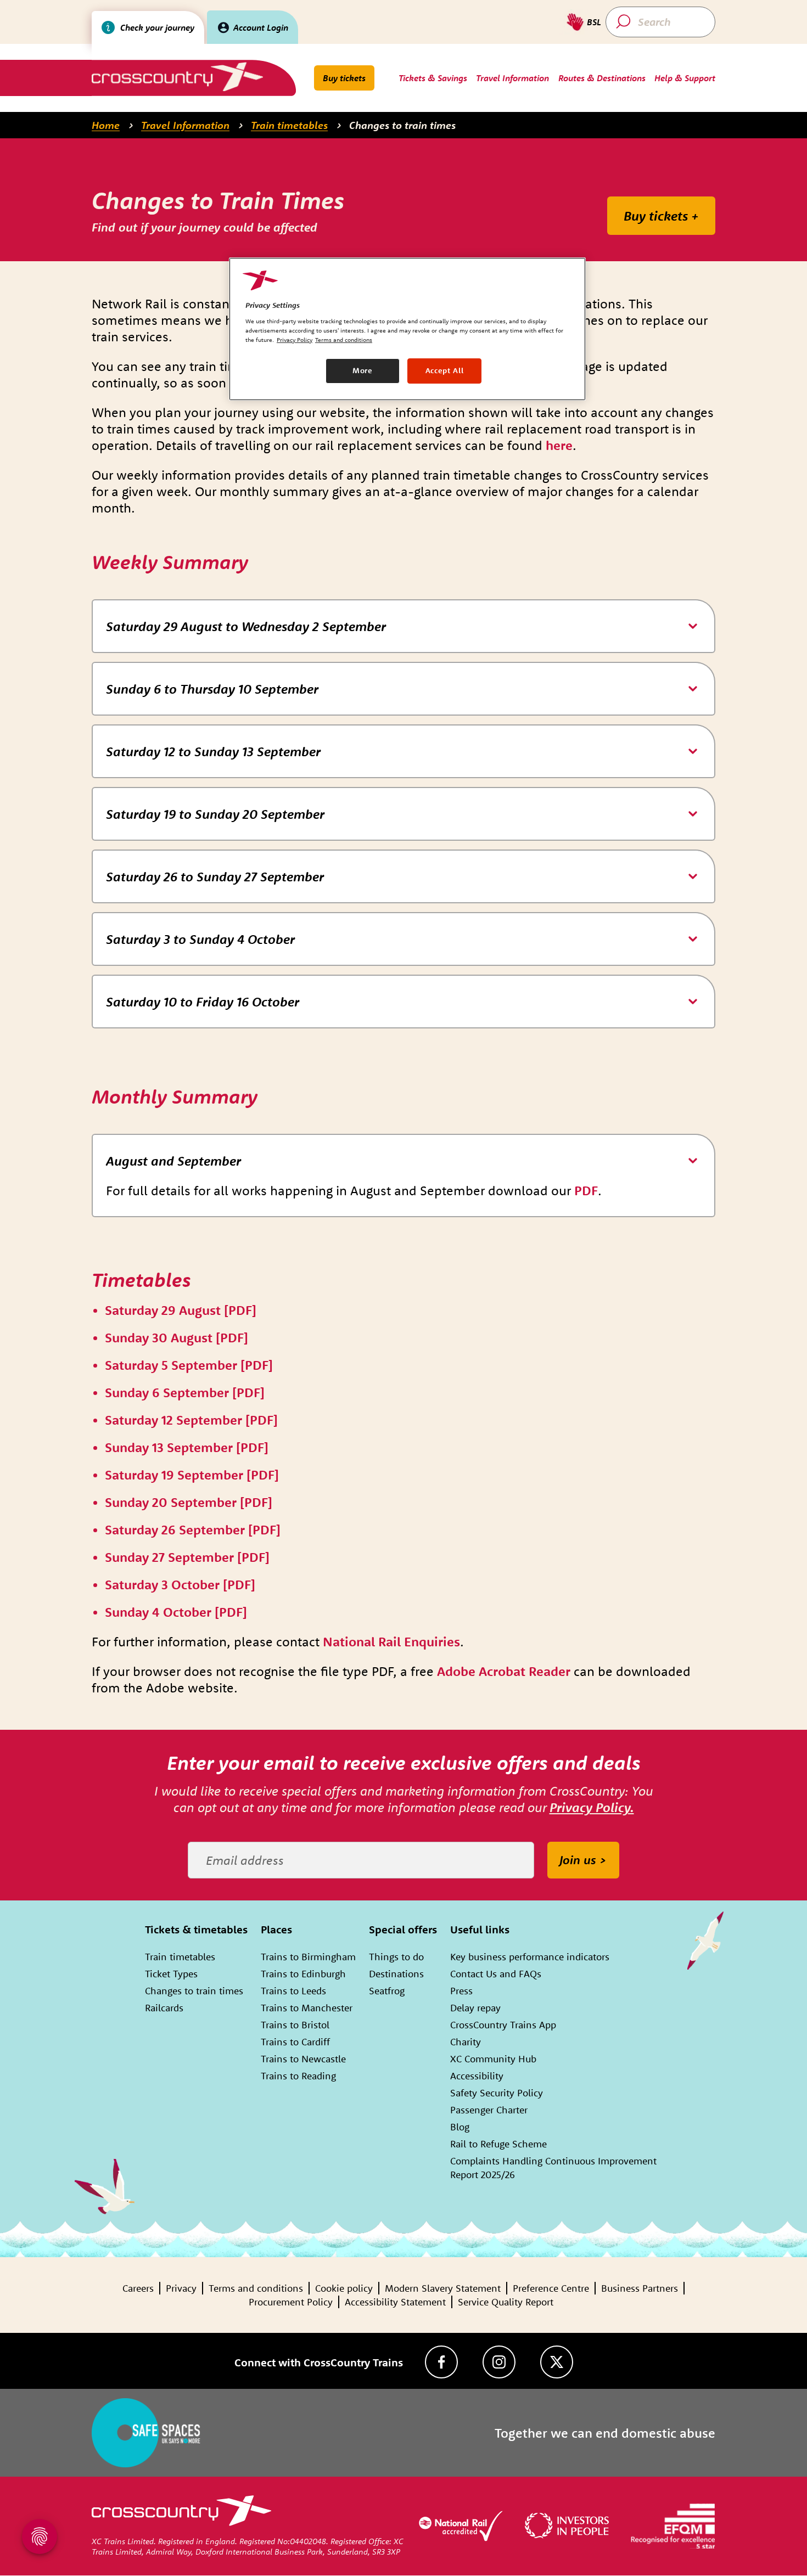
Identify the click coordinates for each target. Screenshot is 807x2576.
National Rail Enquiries (391, 1641)
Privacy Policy (295, 340)
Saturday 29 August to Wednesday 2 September (246, 626)
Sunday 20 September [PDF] (189, 1502)
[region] (407, 329)
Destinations (396, 1974)
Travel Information (185, 125)
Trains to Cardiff (295, 2042)
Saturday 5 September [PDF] (189, 1365)
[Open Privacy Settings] (40, 2536)
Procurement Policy (291, 2302)
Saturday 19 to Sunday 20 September (215, 814)
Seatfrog (387, 1991)
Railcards (164, 2008)
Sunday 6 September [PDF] (185, 1392)
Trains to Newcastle (303, 2059)
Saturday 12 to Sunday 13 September (213, 751)
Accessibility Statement (395, 2302)
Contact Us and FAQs (496, 1974)
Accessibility (477, 2076)
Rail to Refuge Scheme (498, 2144)
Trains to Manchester (307, 2008)
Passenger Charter (489, 2110)
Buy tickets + (661, 216)
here (559, 445)
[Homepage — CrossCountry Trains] (177, 77)
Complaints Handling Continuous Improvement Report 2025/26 (553, 2168)
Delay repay (475, 2008)
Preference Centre (551, 2288)
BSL (594, 22)
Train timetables (289, 125)
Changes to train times (402, 125)
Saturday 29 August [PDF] (181, 1310)
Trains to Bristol (295, 2025)
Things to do (396, 1957)
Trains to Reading (298, 2076)
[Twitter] (557, 2362)
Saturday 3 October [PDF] (180, 1584)
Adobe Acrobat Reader (504, 1671)
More (363, 370)
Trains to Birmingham (308, 1957)
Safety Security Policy (497, 2093)
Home (106, 125)
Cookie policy (344, 2288)
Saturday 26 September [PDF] (193, 1529)
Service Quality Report (506, 2302)
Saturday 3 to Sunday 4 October (200, 939)
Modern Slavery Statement (443, 2288)
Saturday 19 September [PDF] (192, 1475)
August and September (173, 1161)
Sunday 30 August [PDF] (176, 1337)
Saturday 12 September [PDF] (191, 1420)
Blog (460, 2127)
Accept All (445, 370)
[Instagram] (499, 2362)
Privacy (181, 2288)
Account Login (261, 27)
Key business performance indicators (530, 1957)
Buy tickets (344, 78)
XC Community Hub (493, 2059)
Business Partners (640, 2288)
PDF (586, 1190)
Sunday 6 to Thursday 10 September (212, 689)
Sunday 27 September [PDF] (187, 1557)
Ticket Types (171, 1974)
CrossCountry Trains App (503, 2025)
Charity (466, 2042)
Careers (138, 2288)
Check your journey (157, 27)
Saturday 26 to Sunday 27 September (215, 876)
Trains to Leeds (293, 1991)
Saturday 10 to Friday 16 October (203, 1002)
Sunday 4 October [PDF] (176, 1612)
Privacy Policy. (592, 1807)
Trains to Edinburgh (303, 1974)
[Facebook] (441, 2362)
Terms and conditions (256, 2288)
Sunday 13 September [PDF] (187, 1447)
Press (461, 1991)
